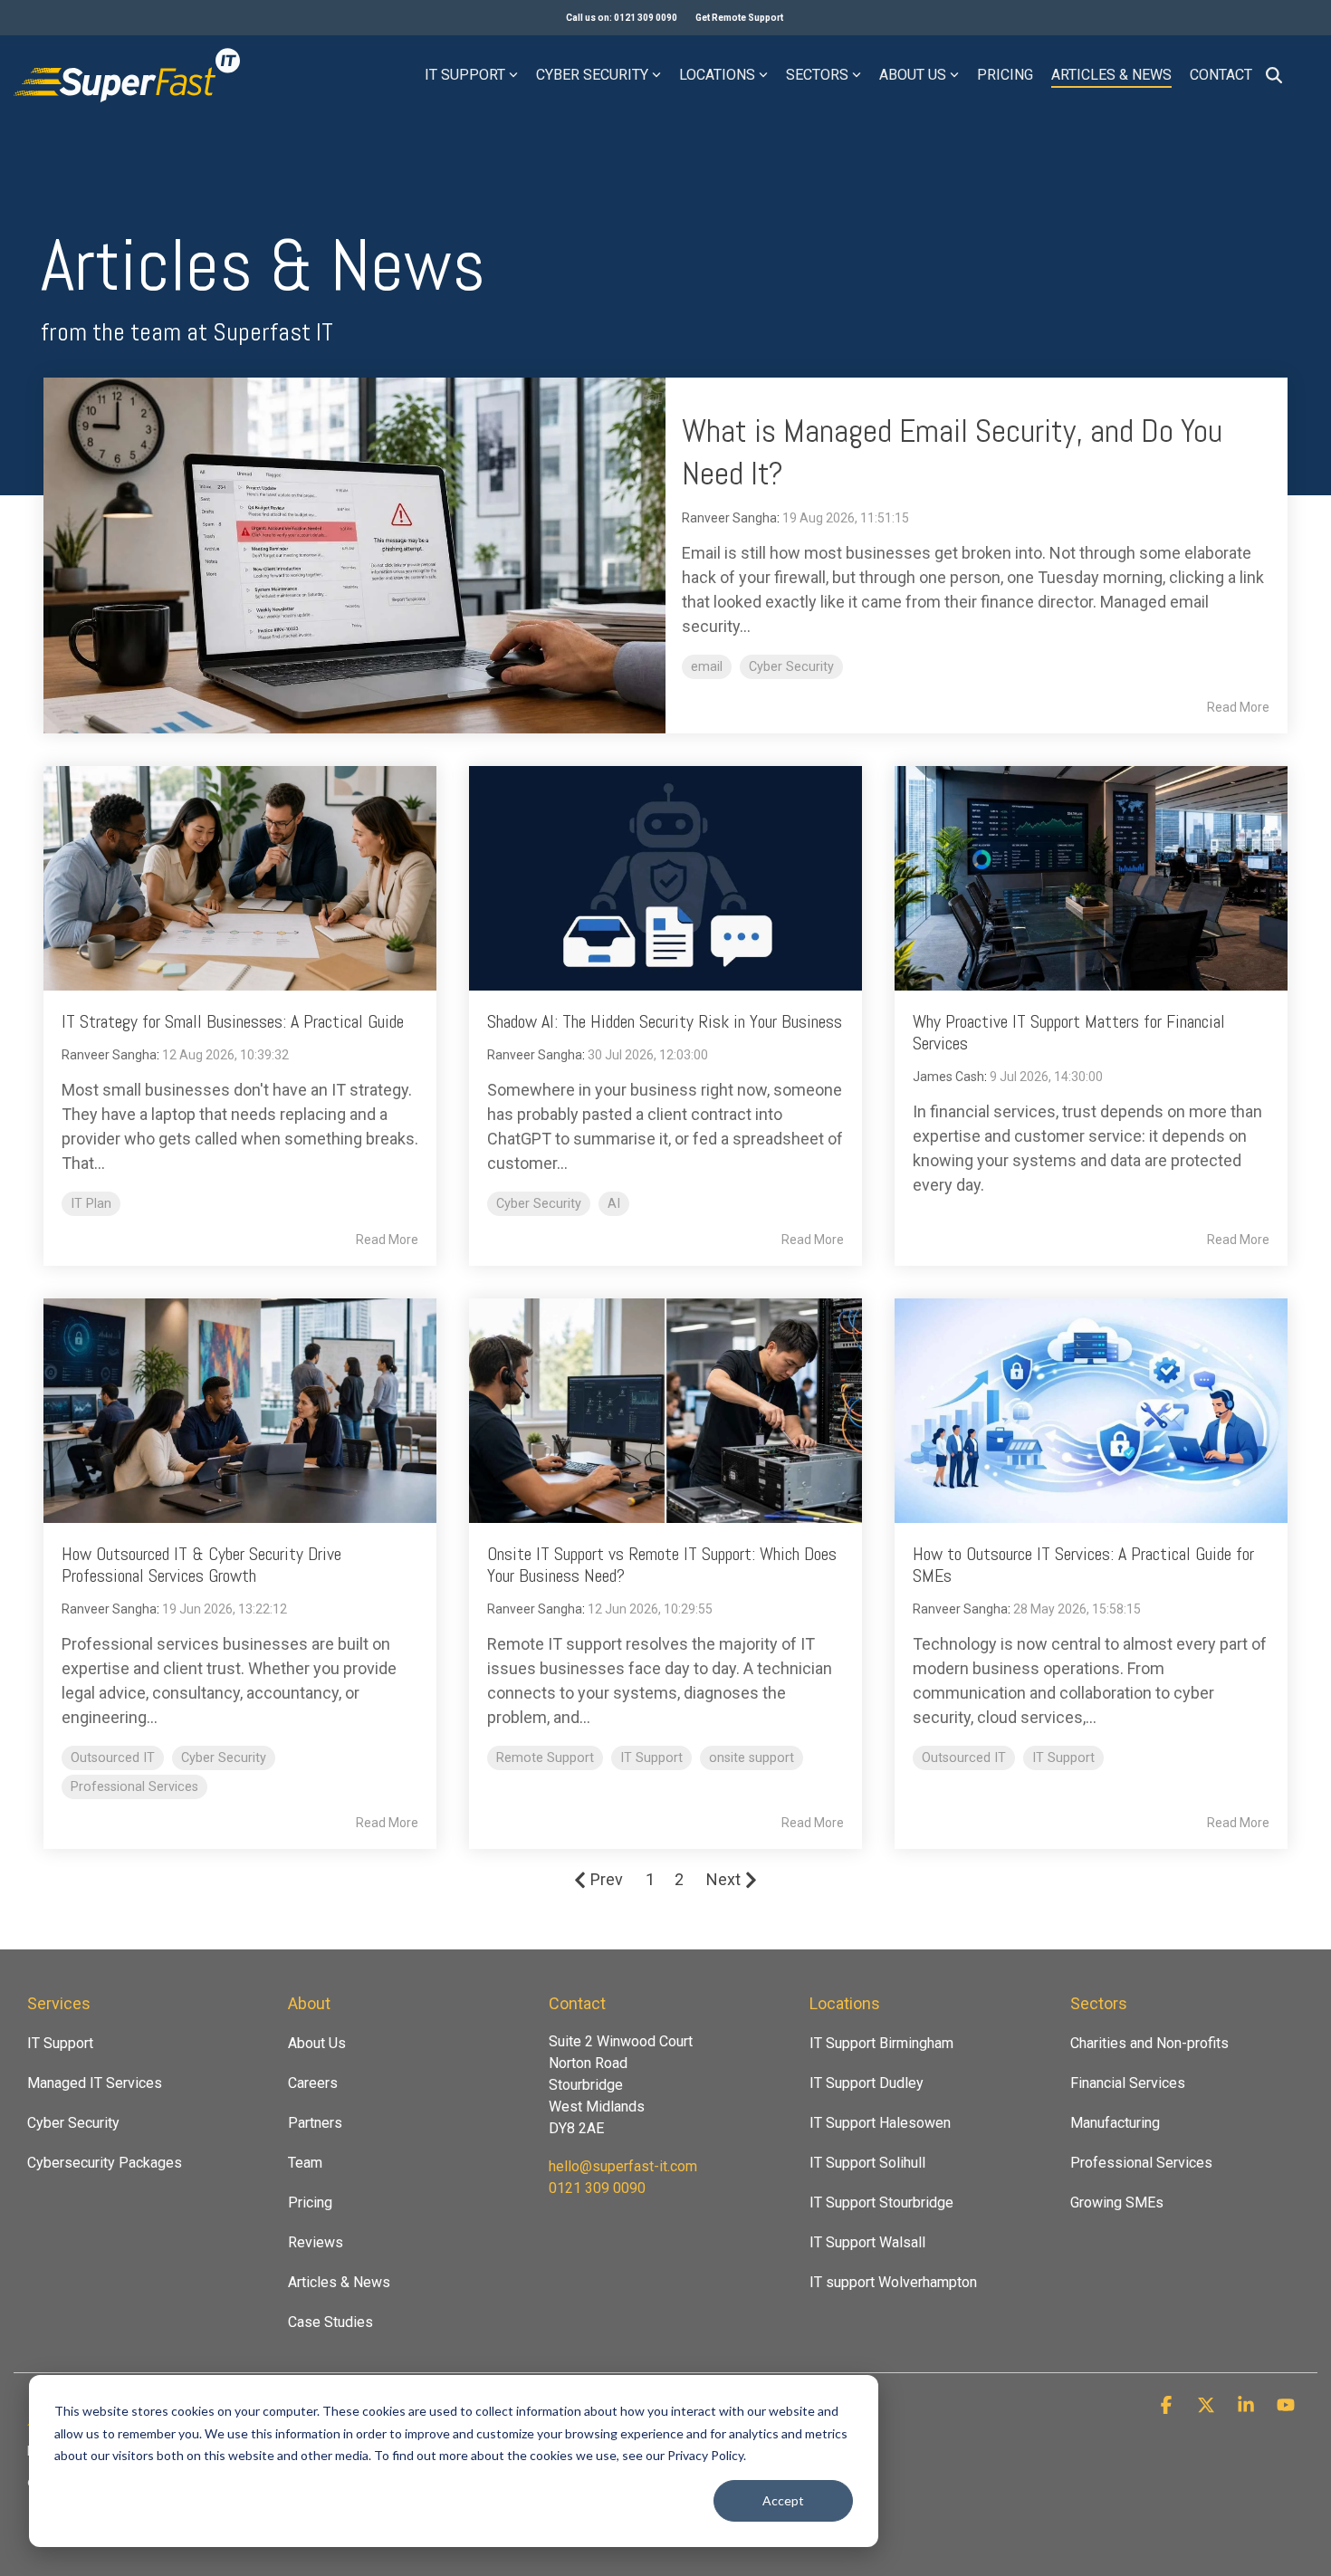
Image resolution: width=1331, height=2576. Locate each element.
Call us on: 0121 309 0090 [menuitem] (622, 18)
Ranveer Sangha (729, 518)
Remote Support (545, 1758)
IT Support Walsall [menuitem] (867, 2242)
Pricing (1005, 75)
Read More (1238, 707)
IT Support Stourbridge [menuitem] (881, 2203)
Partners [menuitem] (315, 2123)
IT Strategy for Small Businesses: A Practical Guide (233, 1021)
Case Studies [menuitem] (330, 2322)
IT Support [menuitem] (60, 2043)
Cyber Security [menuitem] (73, 2123)
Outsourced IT (113, 1758)
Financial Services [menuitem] (1128, 2083)
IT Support (465, 75)
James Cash (948, 1077)
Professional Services (134, 1787)
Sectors (817, 75)
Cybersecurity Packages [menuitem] (105, 2163)
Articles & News (1111, 75)
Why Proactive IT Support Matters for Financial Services (1069, 1032)
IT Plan (91, 1204)
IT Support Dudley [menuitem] (867, 2083)
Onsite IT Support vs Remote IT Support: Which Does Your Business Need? (662, 1565)
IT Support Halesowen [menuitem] (880, 2123)
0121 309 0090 (597, 2188)
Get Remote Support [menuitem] (739, 18)
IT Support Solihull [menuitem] (867, 2163)
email (707, 667)
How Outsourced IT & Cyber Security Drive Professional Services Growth (201, 1565)
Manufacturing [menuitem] (1115, 2123)
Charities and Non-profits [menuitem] (1149, 2043)
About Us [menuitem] (317, 2043)
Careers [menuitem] (313, 2083)
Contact (1221, 75)
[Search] (1274, 75)
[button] (1168, 2406)
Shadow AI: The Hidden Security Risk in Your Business (665, 1021)
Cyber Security (592, 75)
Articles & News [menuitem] (339, 2282)
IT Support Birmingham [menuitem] (881, 2043)
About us (913, 75)
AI (614, 1204)
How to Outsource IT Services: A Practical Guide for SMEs (1083, 1565)
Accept (783, 2500)
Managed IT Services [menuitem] (95, 2083)
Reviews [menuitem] (316, 2242)
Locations (717, 75)
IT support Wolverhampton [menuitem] (893, 2282)
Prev (607, 1879)
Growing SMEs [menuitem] (1117, 2203)
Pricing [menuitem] (310, 2203)
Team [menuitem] (305, 2163)
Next (723, 1879)
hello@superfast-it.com (623, 2166)
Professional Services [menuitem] (1141, 2163)
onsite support (752, 1758)
